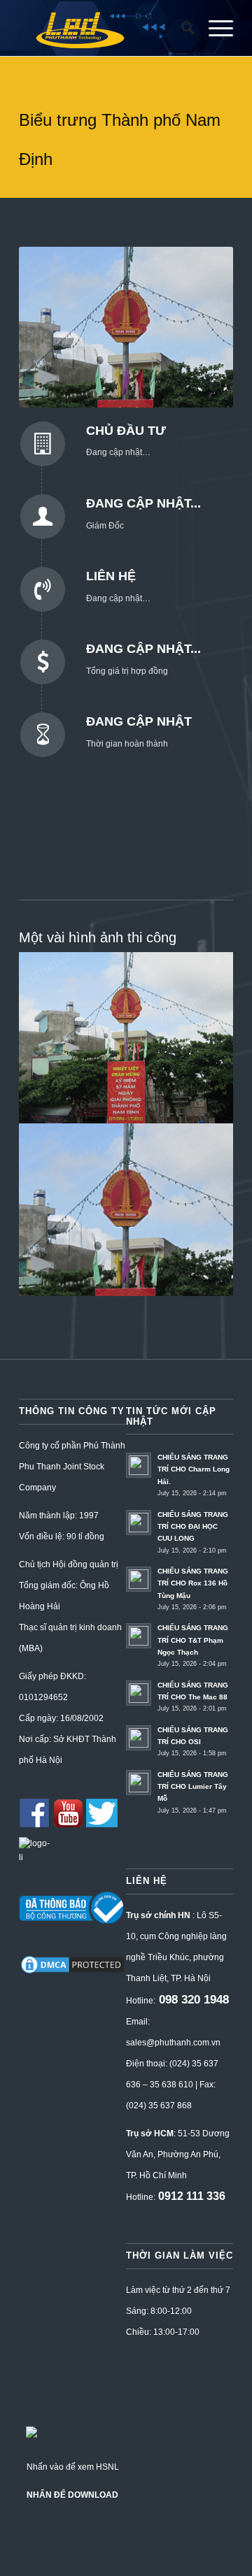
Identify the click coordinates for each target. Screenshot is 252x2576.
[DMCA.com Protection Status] (72, 1973)
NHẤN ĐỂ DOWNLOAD (72, 2495)
